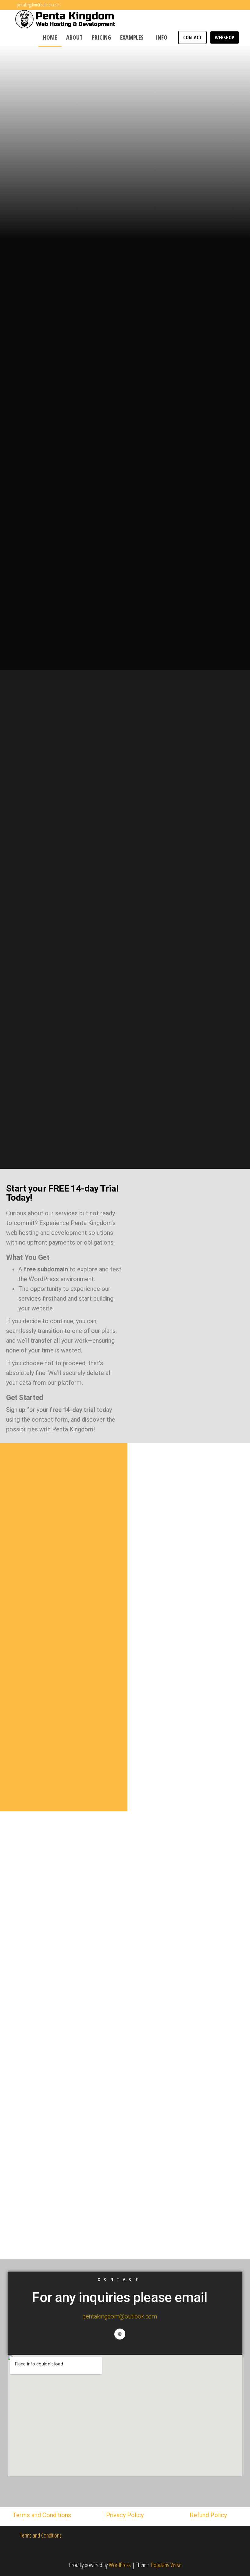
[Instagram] (120, 2334)
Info (162, 37)
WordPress (120, 2565)
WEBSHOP (225, 37)
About (74, 37)
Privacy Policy (125, 2515)
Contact (192, 37)
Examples (132, 37)
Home (50, 37)
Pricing (101, 37)
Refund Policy (208, 2515)
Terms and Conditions (42, 2515)
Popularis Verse (166, 2565)
